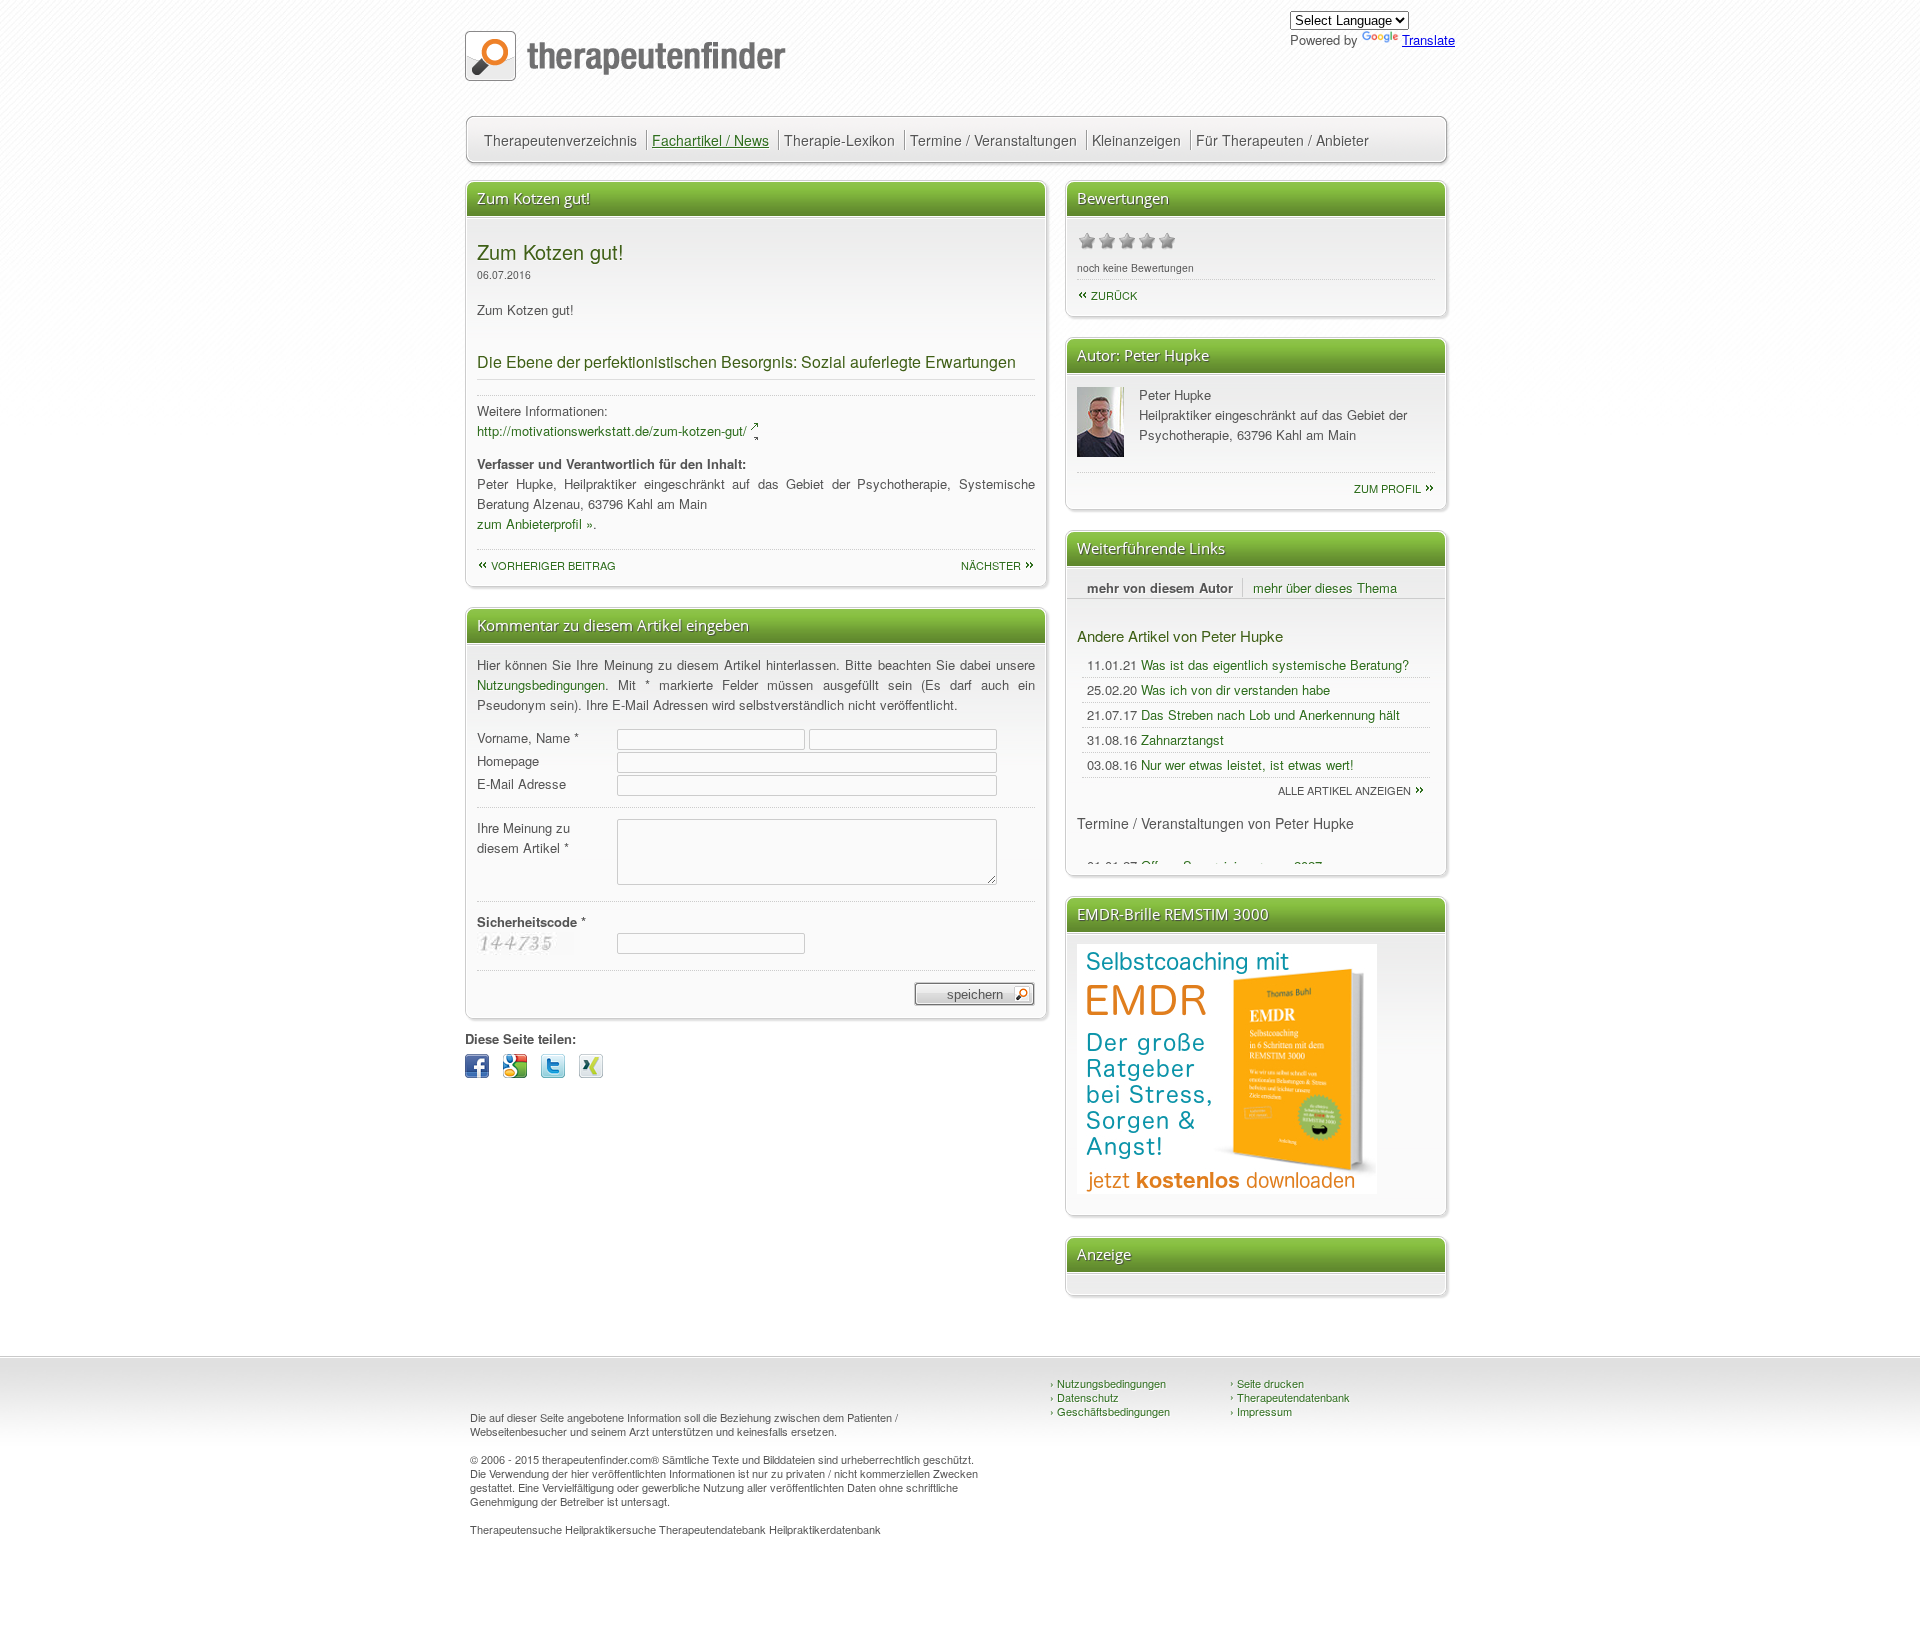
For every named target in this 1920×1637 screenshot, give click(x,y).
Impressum (1261, 1411)
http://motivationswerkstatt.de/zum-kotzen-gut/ (612, 430)
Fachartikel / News (710, 140)
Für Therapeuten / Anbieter (1282, 140)
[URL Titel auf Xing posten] (596, 1072)
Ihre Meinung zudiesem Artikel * (523, 837)
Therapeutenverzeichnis (560, 140)
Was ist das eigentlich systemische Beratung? (1275, 664)
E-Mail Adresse (521, 783)
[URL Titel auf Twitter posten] (558, 1072)
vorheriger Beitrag (553, 565)
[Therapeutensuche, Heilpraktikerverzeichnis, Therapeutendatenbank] (625, 75)
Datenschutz (1084, 1397)
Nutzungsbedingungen (541, 684)
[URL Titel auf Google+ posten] (520, 1072)
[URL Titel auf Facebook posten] (482, 1072)
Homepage (508, 760)
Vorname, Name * (528, 737)
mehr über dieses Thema (1325, 587)
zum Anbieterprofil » (535, 523)
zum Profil (1387, 488)
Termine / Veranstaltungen (993, 140)
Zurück (1114, 295)
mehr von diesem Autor (1160, 587)
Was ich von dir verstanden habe (1235, 689)
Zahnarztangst (1182, 739)
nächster (991, 565)
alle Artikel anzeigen (1344, 790)
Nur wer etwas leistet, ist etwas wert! (1247, 764)
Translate (1428, 39)
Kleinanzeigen (1136, 140)
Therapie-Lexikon (839, 140)
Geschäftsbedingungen (1110, 1411)
